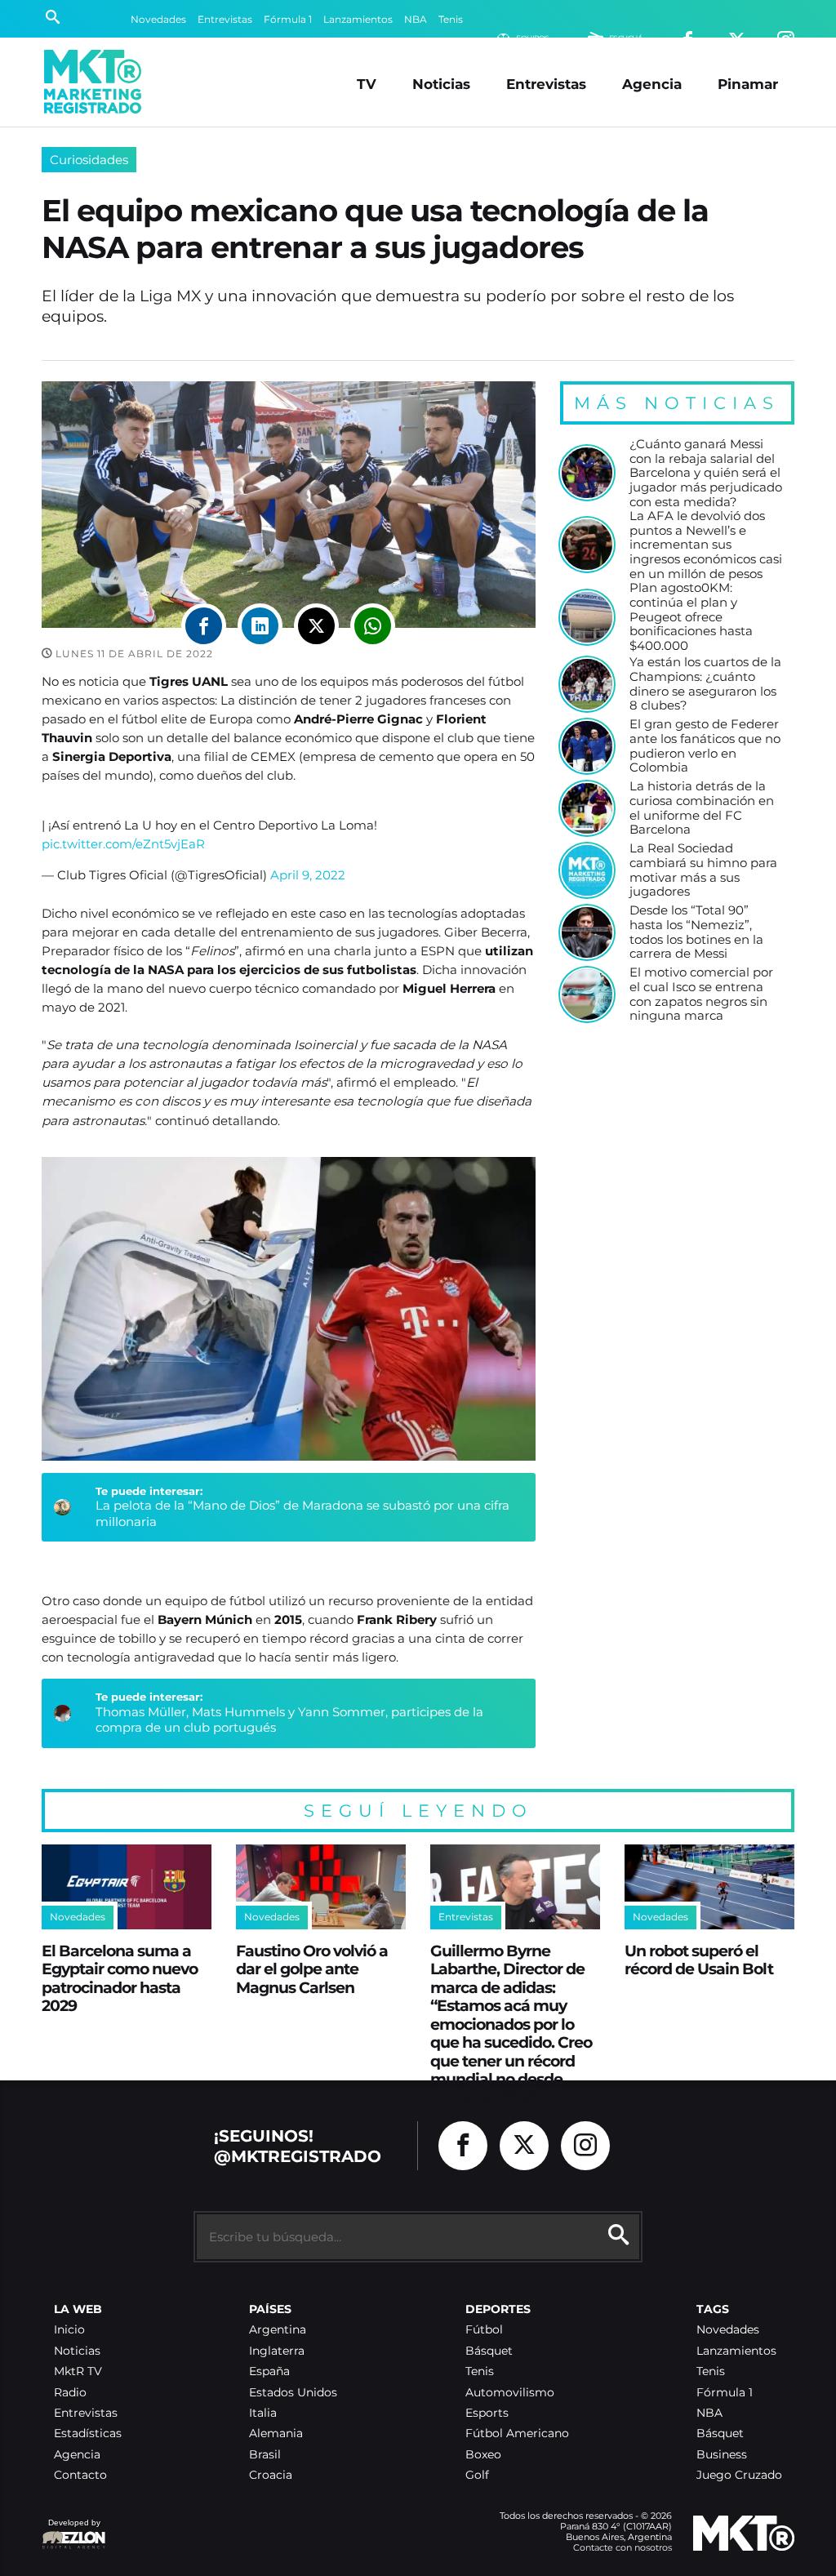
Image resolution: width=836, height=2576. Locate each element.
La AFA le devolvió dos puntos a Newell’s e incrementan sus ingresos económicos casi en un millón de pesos (706, 545)
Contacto (80, 2475)
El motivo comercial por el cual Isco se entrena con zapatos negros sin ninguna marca (701, 994)
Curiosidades (89, 160)
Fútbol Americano (517, 2434)
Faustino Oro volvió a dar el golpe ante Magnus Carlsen (312, 1969)
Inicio (69, 2330)
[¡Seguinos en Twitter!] (524, 2146)
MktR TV (78, 2371)
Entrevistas (225, 19)
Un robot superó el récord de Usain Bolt (699, 1960)
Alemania (276, 2434)
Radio (70, 2393)
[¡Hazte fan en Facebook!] (463, 2146)
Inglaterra (277, 2351)
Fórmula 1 (288, 19)
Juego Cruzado (739, 2475)
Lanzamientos (358, 19)
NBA (416, 19)
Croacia (271, 2475)
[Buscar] (53, 19)
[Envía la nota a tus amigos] (373, 626)
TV (367, 84)
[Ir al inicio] (93, 82)
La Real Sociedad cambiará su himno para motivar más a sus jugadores (703, 870)
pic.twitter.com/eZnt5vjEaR (123, 844)
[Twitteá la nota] (316, 626)
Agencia (652, 84)
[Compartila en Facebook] (204, 626)
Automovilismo (510, 2393)
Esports (487, 2413)
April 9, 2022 (308, 875)
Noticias (441, 84)
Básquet (489, 2351)
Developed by (71, 2531)
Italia (263, 2413)
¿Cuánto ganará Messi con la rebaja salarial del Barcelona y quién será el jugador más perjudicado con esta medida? (706, 473)
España (269, 2371)
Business (722, 2455)
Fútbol (484, 2330)
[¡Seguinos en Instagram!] (585, 2146)
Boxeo (483, 2455)
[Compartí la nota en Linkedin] (260, 626)
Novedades (158, 19)
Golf (477, 2475)
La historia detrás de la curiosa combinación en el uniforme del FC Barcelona (702, 808)
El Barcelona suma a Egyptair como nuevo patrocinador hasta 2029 (120, 1978)
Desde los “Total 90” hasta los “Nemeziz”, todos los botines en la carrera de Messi (696, 932)
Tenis (451, 19)
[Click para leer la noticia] (587, 473)
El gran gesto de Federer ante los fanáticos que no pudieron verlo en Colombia (705, 746)
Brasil (265, 2455)
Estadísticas (88, 2434)
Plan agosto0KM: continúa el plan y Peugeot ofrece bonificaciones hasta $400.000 (691, 616)
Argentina (278, 2330)
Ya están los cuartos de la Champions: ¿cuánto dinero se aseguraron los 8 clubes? (705, 684)
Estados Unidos (293, 2393)
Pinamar (748, 84)
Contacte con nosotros (623, 2547)
